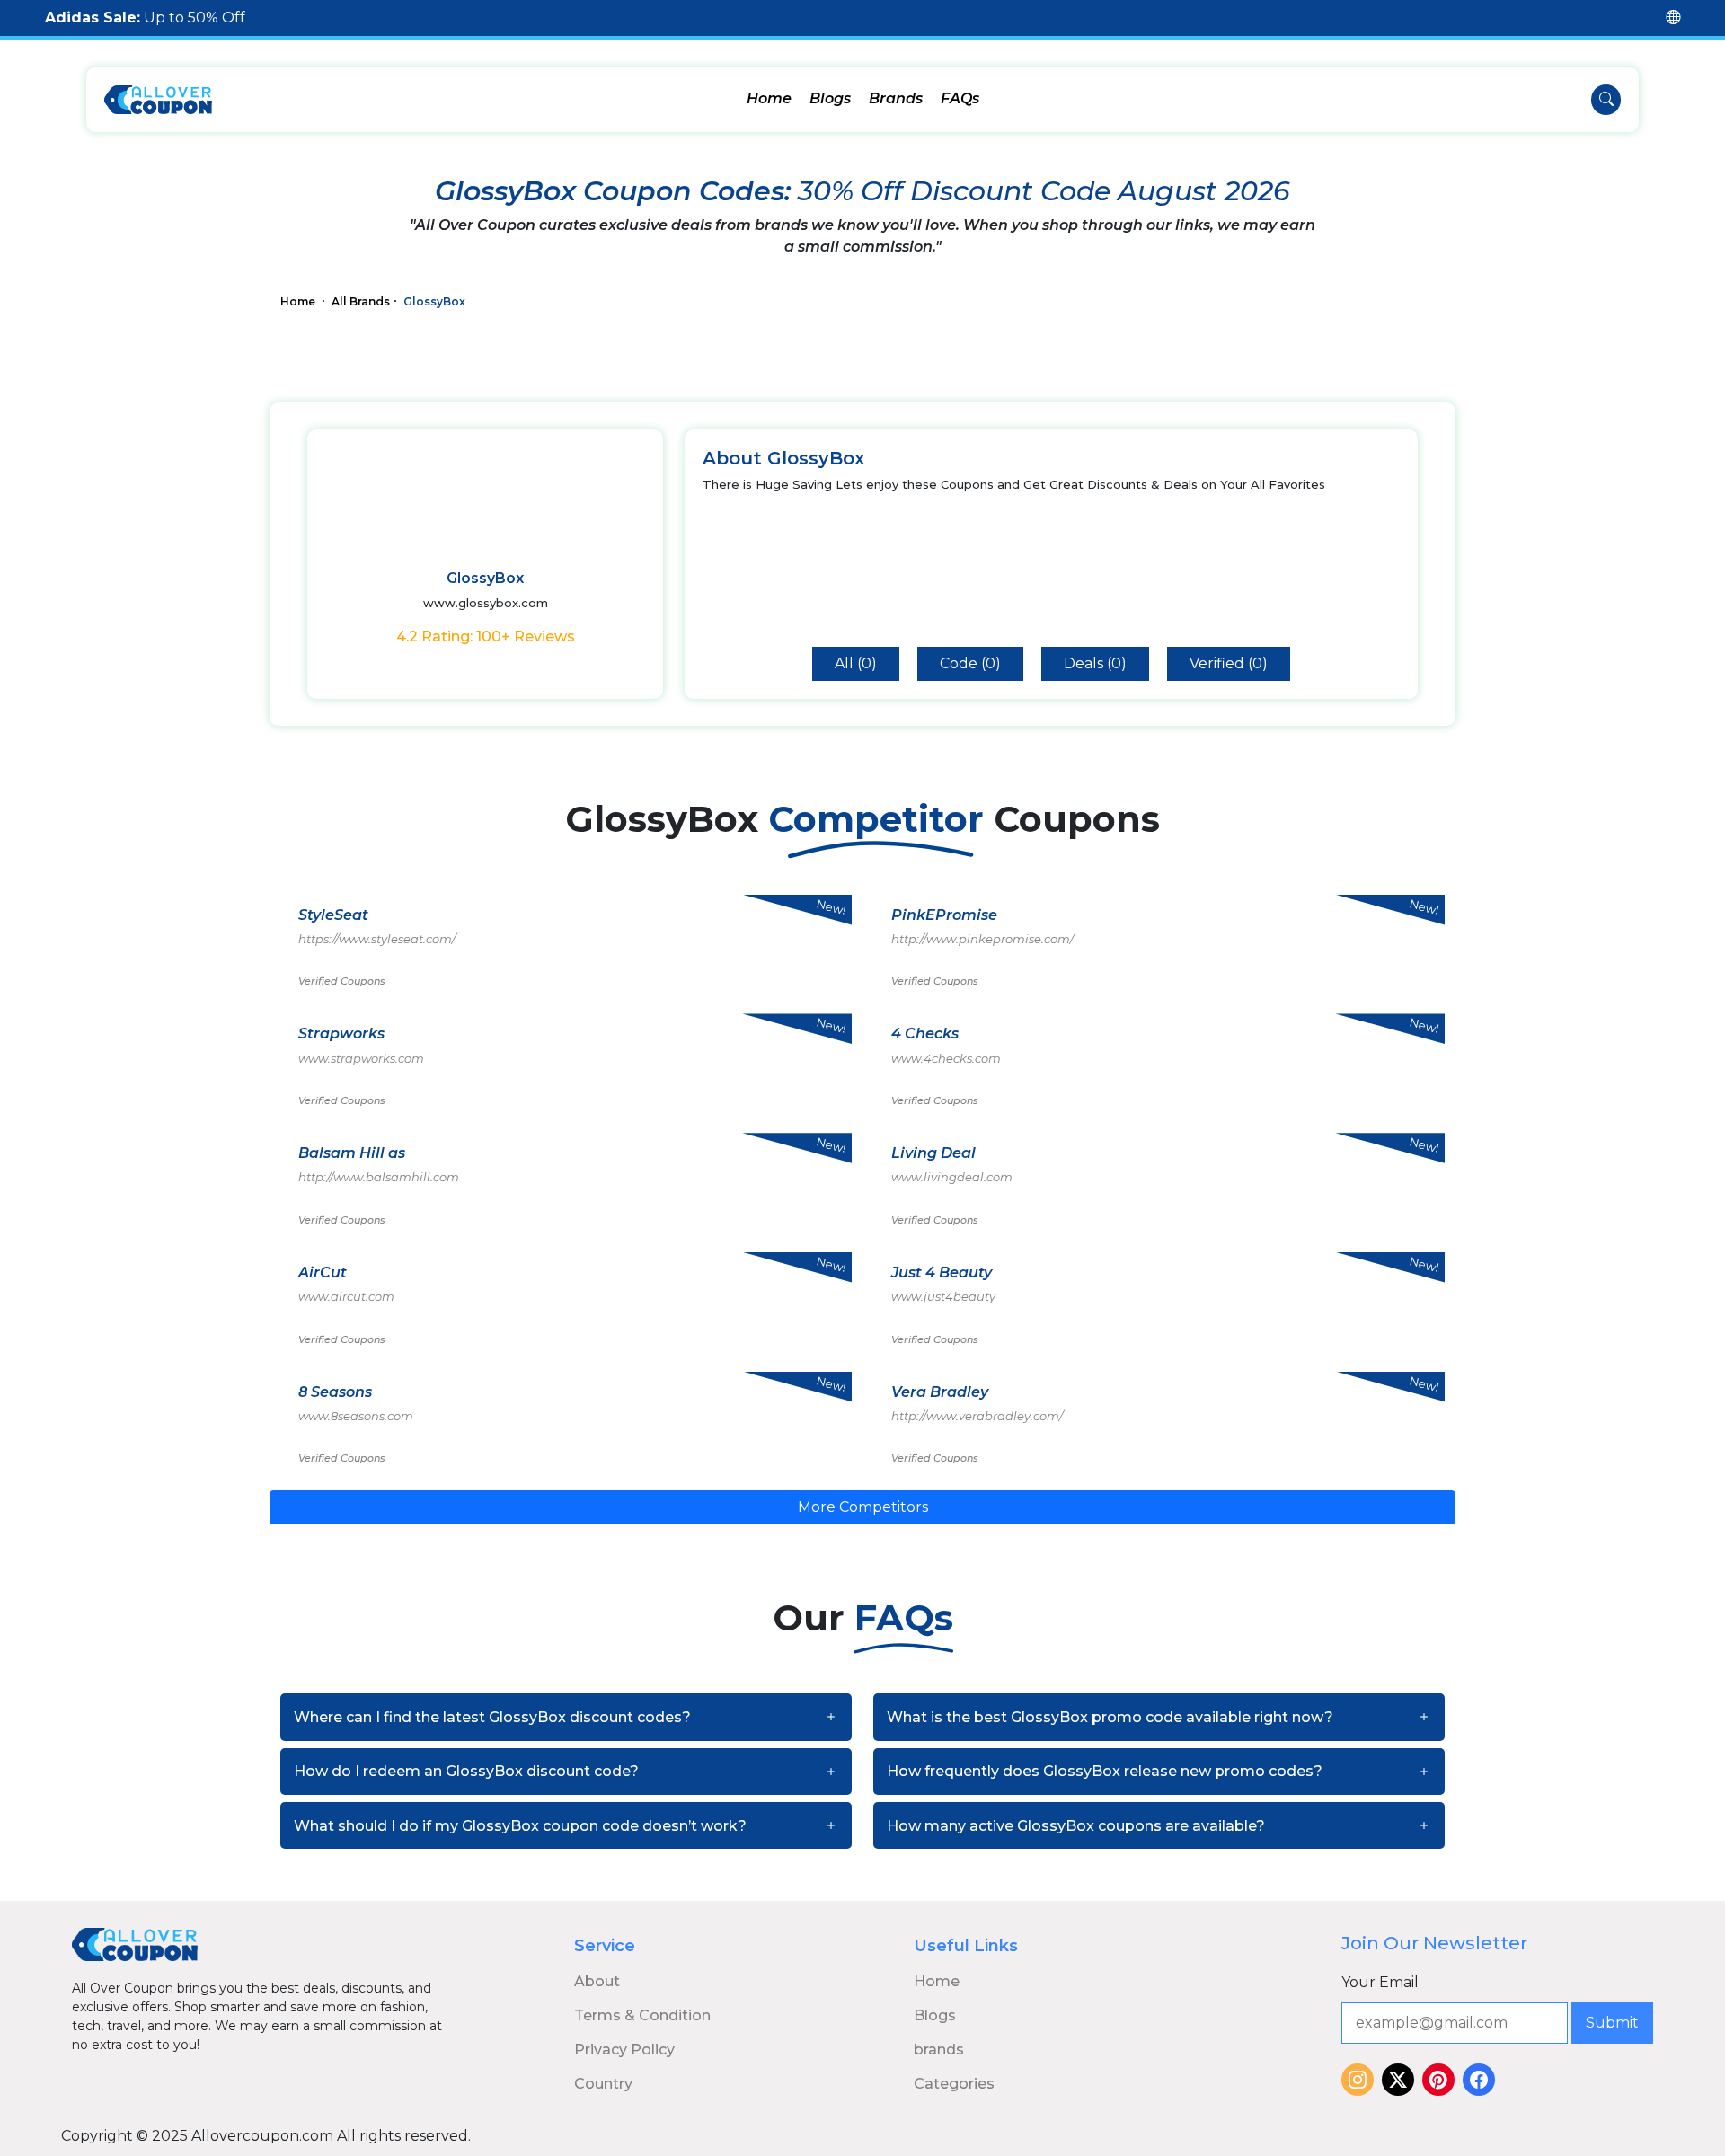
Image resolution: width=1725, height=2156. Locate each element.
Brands (896, 98)
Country (603, 2084)
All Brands (361, 301)
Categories (954, 2084)
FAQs (960, 98)
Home (769, 98)
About (597, 1981)
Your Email (1380, 1982)
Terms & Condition (642, 2015)
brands (939, 2050)
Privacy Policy (624, 2050)
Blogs (830, 98)
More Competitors (863, 1507)
